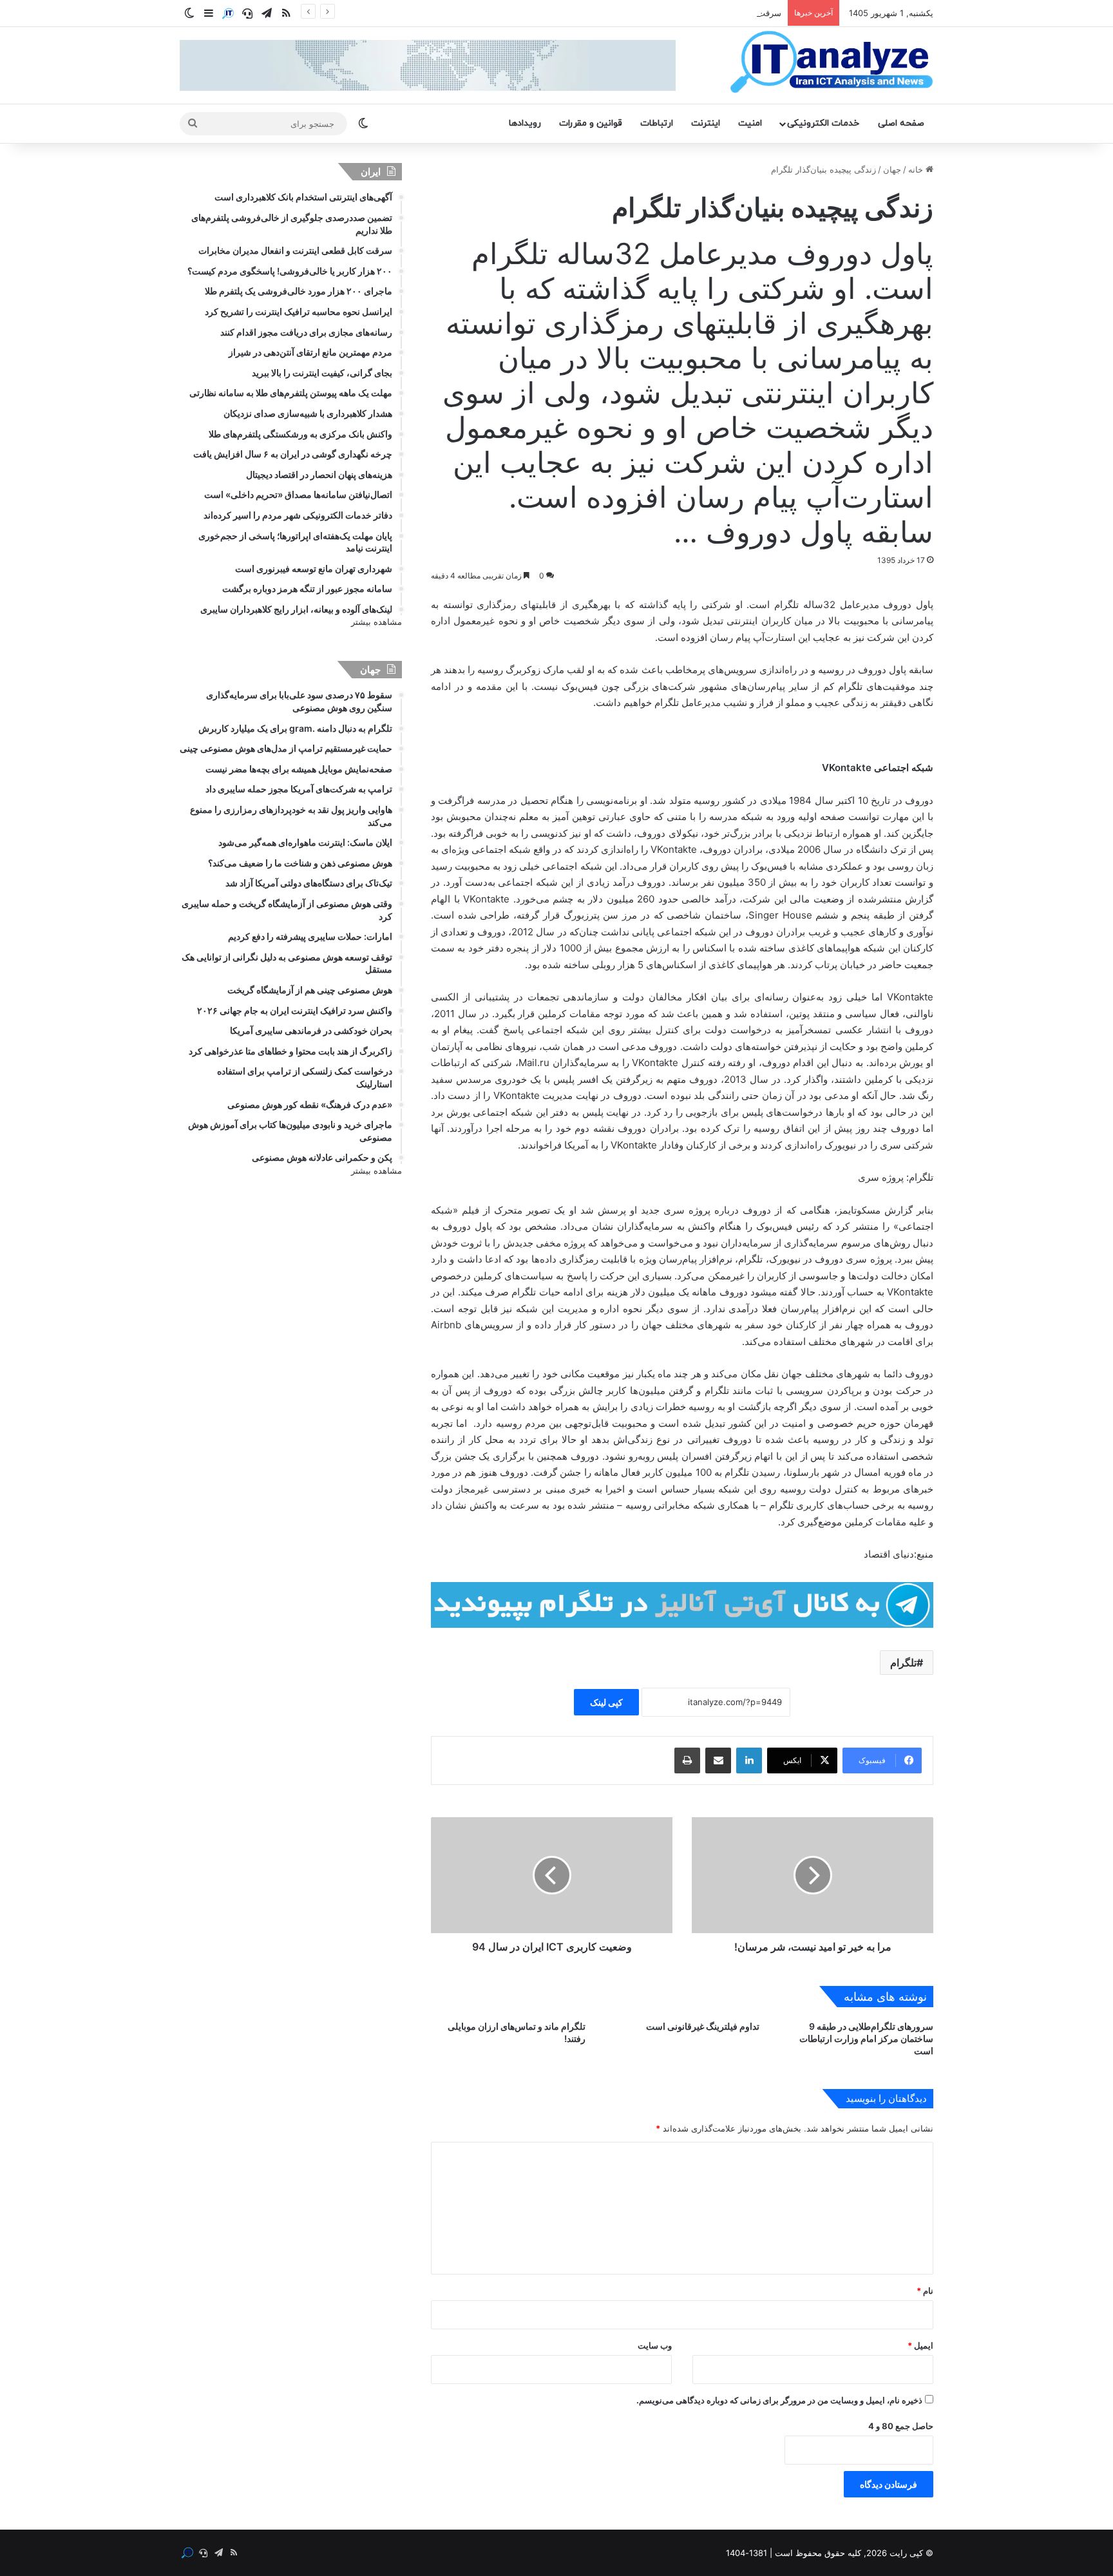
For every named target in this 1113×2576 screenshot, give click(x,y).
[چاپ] (687, 1760)
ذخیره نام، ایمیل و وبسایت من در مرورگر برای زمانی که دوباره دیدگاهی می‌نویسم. (779, 2400)
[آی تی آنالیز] (831, 62)
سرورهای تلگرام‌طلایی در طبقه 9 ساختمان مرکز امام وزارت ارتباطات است (866, 2038)
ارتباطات (657, 123)
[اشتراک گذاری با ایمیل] (718, 1760)
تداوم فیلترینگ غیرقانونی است (703, 2026)
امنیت (750, 123)
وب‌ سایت (655, 2345)
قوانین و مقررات (591, 123)
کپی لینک (606, 1702)
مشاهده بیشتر (376, 622)
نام (925, 2291)
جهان (892, 169)
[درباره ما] (228, 14)
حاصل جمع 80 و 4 (901, 2426)
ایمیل (920, 2345)
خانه (917, 169)
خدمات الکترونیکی (823, 123)
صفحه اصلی (901, 123)
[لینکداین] (749, 1760)
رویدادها (525, 123)
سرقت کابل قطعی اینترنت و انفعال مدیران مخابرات (689, 13)
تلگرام (903, 1663)
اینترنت (706, 123)
